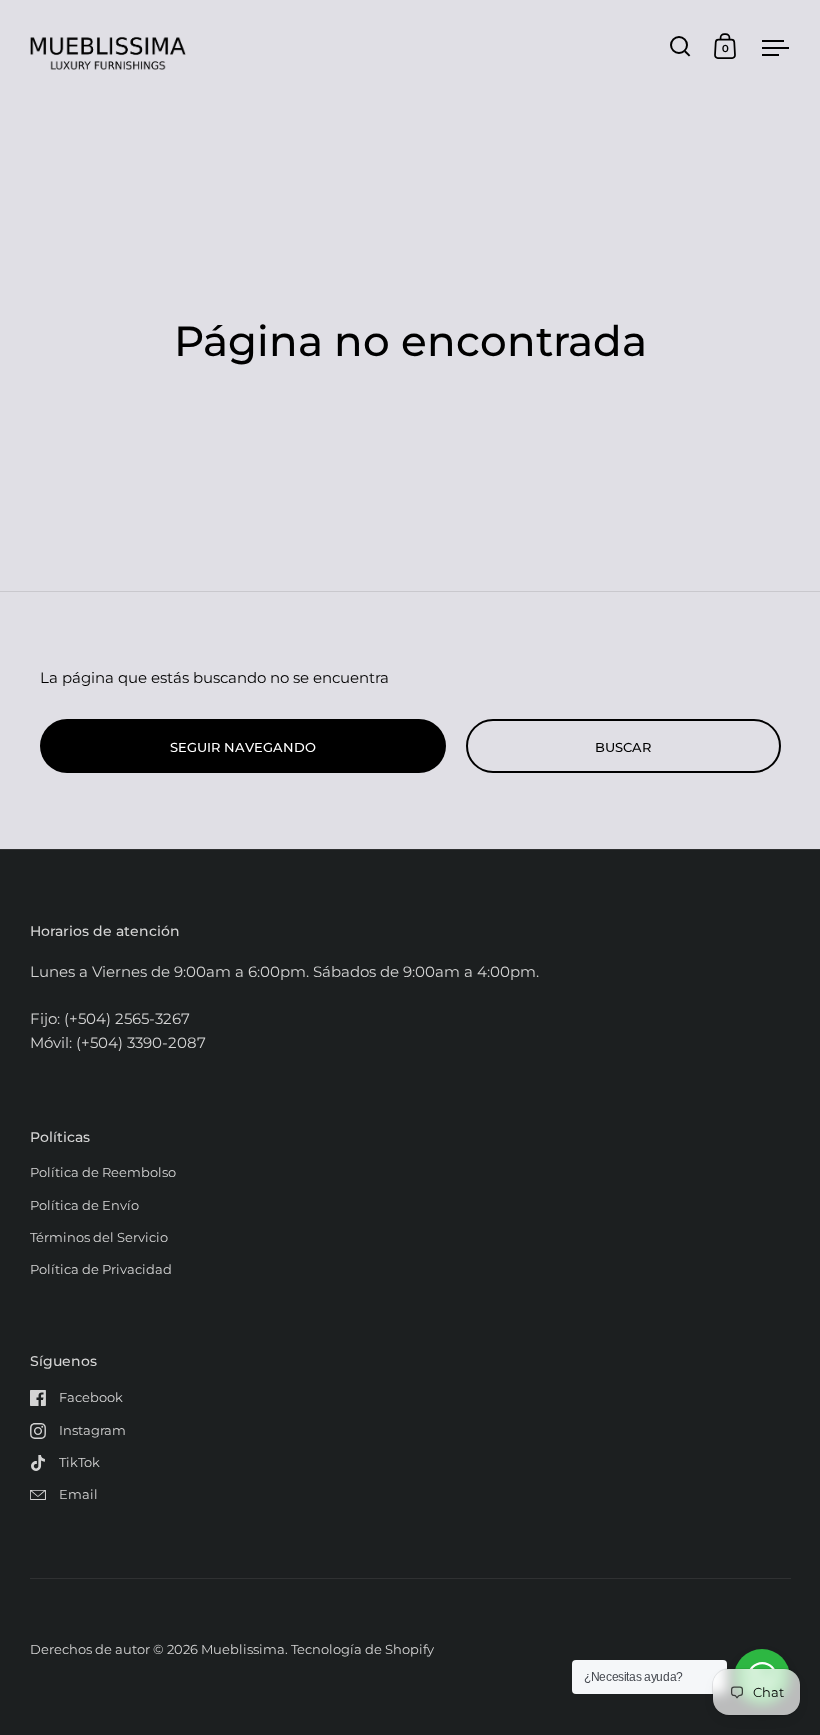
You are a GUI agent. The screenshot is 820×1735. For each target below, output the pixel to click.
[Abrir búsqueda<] (680, 46)
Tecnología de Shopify (362, 1649)
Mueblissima (243, 1649)
